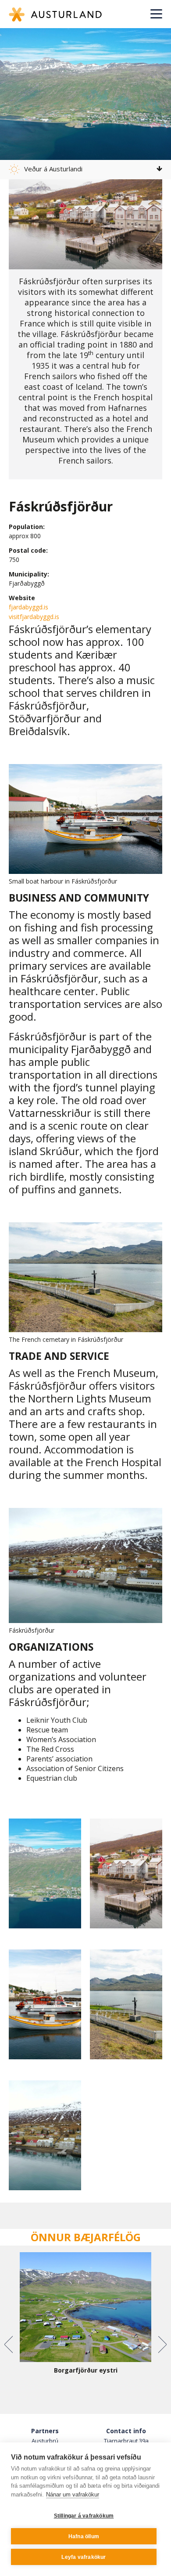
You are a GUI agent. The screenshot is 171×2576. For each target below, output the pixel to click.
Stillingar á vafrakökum (84, 2516)
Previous (9, 2344)
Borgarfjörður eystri (86, 2370)
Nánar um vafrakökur (73, 2494)
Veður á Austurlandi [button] (53, 169)
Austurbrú (45, 2441)
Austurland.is (55, 14)
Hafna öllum (84, 2536)
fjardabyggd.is (28, 607)
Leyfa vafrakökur (84, 2557)
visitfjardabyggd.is (34, 617)
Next (162, 2344)
